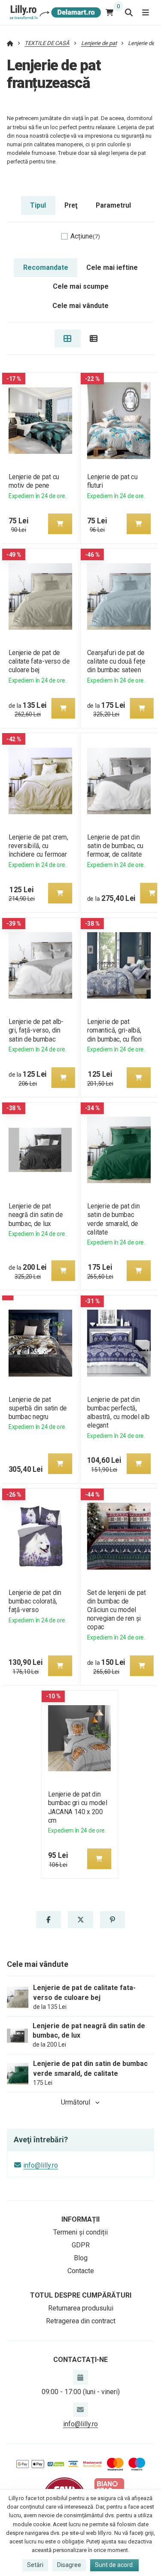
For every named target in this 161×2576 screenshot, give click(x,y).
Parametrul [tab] (113, 205)
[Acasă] (54, 12)
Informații (80, 2219)
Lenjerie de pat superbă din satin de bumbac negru (37, 1408)
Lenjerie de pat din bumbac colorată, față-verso (35, 1601)
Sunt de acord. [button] (114, 2565)
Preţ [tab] (71, 205)
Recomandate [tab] (46, 267)
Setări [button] (35, 2565)
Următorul (76, 2102)
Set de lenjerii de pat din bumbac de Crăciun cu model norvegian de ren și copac (117, 1610)
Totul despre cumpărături (81, 2295)
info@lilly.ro (41, 2165)
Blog (81, 2258)
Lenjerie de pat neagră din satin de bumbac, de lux (35, 1215)
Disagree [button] (69, 2565)
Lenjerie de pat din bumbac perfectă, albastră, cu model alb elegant (118, 1412)
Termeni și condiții (80, 2232)
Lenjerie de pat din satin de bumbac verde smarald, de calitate (114, 1219)
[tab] (68, 338)
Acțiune (85, 236)
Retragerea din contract (81, 2321)
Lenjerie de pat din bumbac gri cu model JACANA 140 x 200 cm (78, 1807)
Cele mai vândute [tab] (80, 306)
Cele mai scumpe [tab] (81, 286)
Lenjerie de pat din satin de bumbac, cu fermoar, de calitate (115, 846)
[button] (60, 524)
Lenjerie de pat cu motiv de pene (33, 481)
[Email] (80, 2410)
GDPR (81, 2245)
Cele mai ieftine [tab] (112, 267)
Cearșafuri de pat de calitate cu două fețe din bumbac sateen (116, 661)
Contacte (81, 2271)
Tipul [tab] (38, 205)
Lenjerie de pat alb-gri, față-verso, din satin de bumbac (36, 1030)
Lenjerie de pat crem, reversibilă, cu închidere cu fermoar (38, 846)
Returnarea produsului (81, 2308)
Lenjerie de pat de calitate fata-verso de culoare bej (39, 661)
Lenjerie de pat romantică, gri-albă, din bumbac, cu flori (114, 1030)
